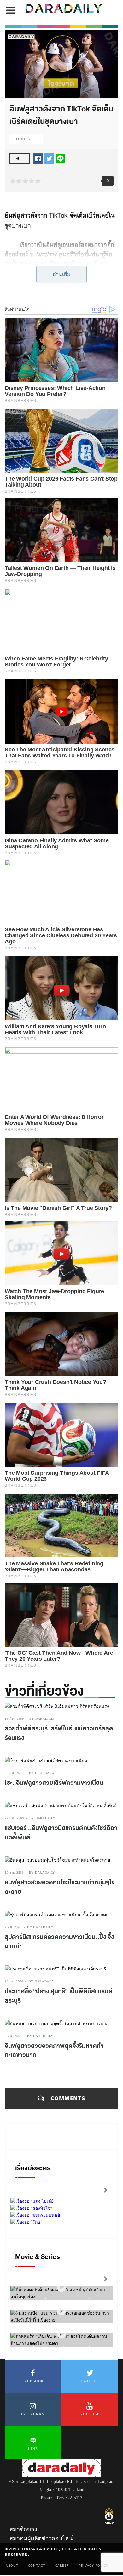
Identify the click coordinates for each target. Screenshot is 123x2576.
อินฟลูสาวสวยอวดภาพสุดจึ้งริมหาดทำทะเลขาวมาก (54, 2051)
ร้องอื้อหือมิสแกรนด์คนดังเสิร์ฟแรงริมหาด (59, 286)
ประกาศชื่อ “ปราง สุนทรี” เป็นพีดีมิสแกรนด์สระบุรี (59, 1996)
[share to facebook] (38, 158)
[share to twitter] (49, 158)
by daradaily (42, 1719)
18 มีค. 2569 (14, 1719)
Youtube (90, 2414)
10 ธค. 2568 (14, 1872)
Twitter (90, 2381)
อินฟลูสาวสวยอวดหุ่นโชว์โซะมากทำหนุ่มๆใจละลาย (60, 1887)
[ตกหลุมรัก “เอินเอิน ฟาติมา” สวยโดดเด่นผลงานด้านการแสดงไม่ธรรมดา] (61, 2334)
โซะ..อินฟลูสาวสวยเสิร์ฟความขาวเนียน (54, 1783)
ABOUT (12, 2565)
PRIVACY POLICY (94, 2565)
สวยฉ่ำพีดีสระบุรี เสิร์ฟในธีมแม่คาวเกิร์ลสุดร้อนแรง (59, 1733)
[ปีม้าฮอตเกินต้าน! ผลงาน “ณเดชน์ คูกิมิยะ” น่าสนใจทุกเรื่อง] (61, 2287)
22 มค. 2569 (14, 1818)
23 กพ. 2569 (14, 1773)
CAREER (62, 2565)
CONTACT (37, 2565)
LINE (33, 2449)
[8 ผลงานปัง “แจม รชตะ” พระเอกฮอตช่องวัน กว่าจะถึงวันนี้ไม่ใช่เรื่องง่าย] (61, 2311)
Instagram (33, 2414)
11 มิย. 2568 (26, 139)
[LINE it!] (60, 158)
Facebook (33, 2381)
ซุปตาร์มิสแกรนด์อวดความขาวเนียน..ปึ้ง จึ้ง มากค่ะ (59, 1942)
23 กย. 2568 (14, 1981)
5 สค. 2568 (13, 2036)
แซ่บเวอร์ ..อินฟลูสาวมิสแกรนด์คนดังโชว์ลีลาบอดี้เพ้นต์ (61, 1833)
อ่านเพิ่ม (62, 274)
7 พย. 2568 (13, 1927)
